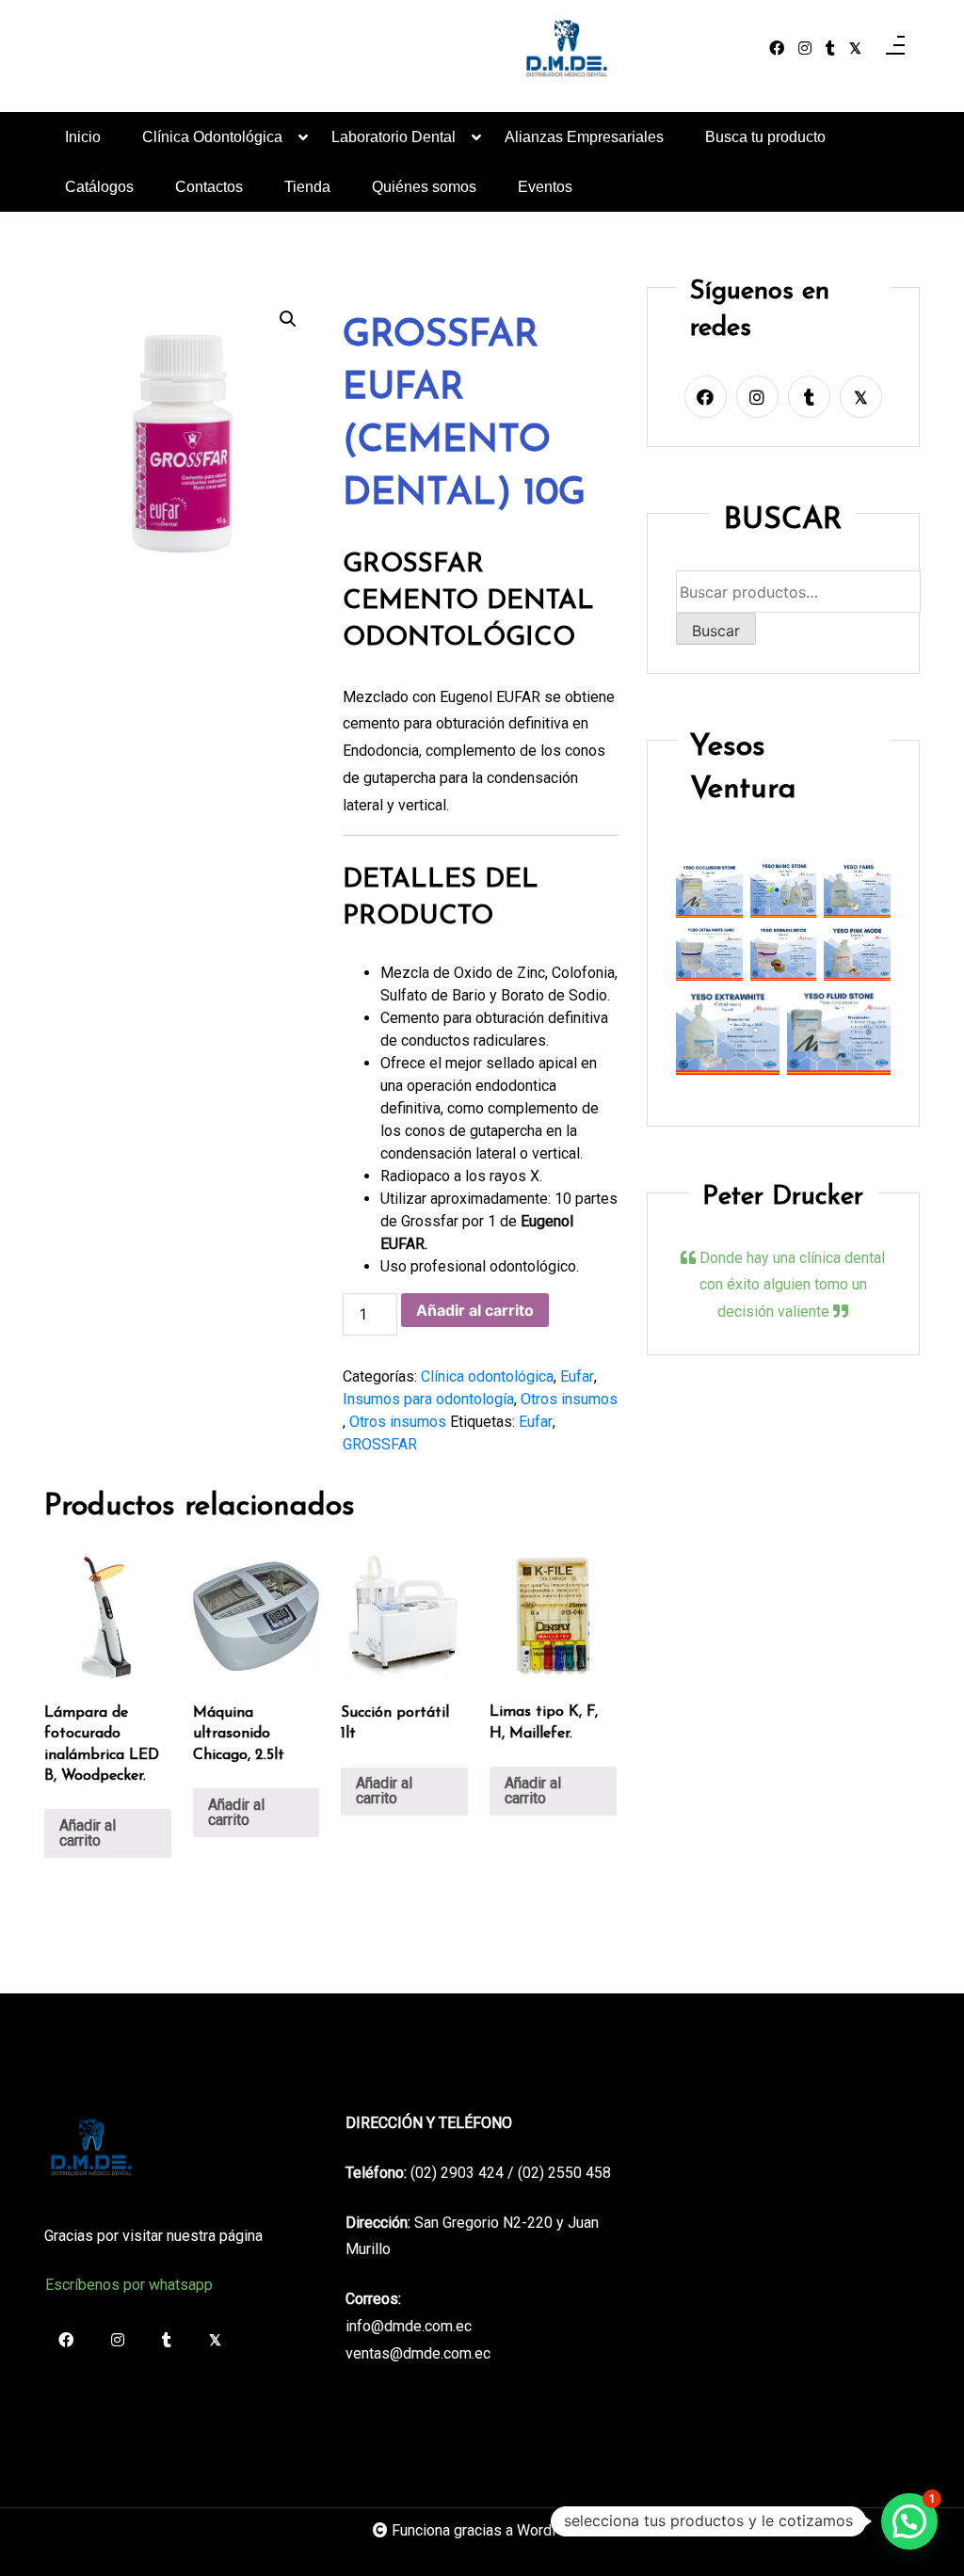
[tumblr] (830, 49)
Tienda (307, 187)
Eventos (545, 187)
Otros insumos (569, 1399)
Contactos (209, 187)
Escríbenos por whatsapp (129, 2285)
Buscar (716, 631)
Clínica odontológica (487, 1376)
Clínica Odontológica (212, 137)
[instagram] (805, 49)
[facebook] (777, 49)
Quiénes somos (424, 187)
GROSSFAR (380, 1444)
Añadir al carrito (475, 1310)
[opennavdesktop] (895, 49)
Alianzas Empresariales (584, 137)
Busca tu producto (765, 137)
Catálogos (99, 187)
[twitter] (855, 49)
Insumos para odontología (428, 1399)
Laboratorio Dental (394, 137)
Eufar (577, 1376)
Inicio (83, 137)
